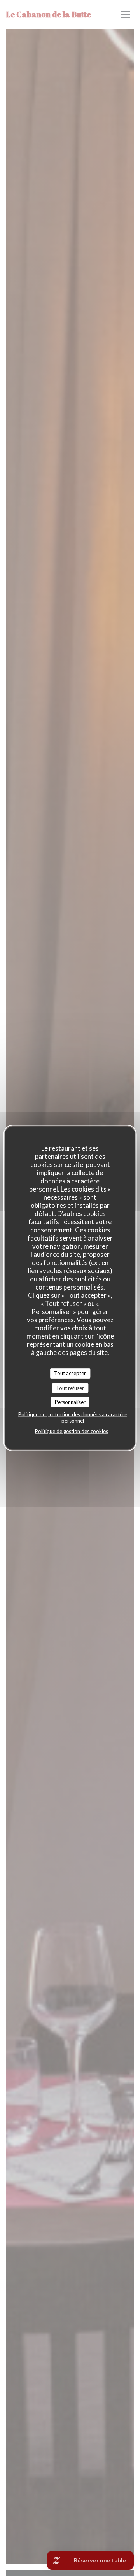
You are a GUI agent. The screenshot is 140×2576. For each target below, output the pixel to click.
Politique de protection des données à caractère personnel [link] (73, 1417)
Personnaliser (70, 1402)
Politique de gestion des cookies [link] (72, 1431)
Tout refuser (70, 1388)
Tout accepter (70, 1373)
